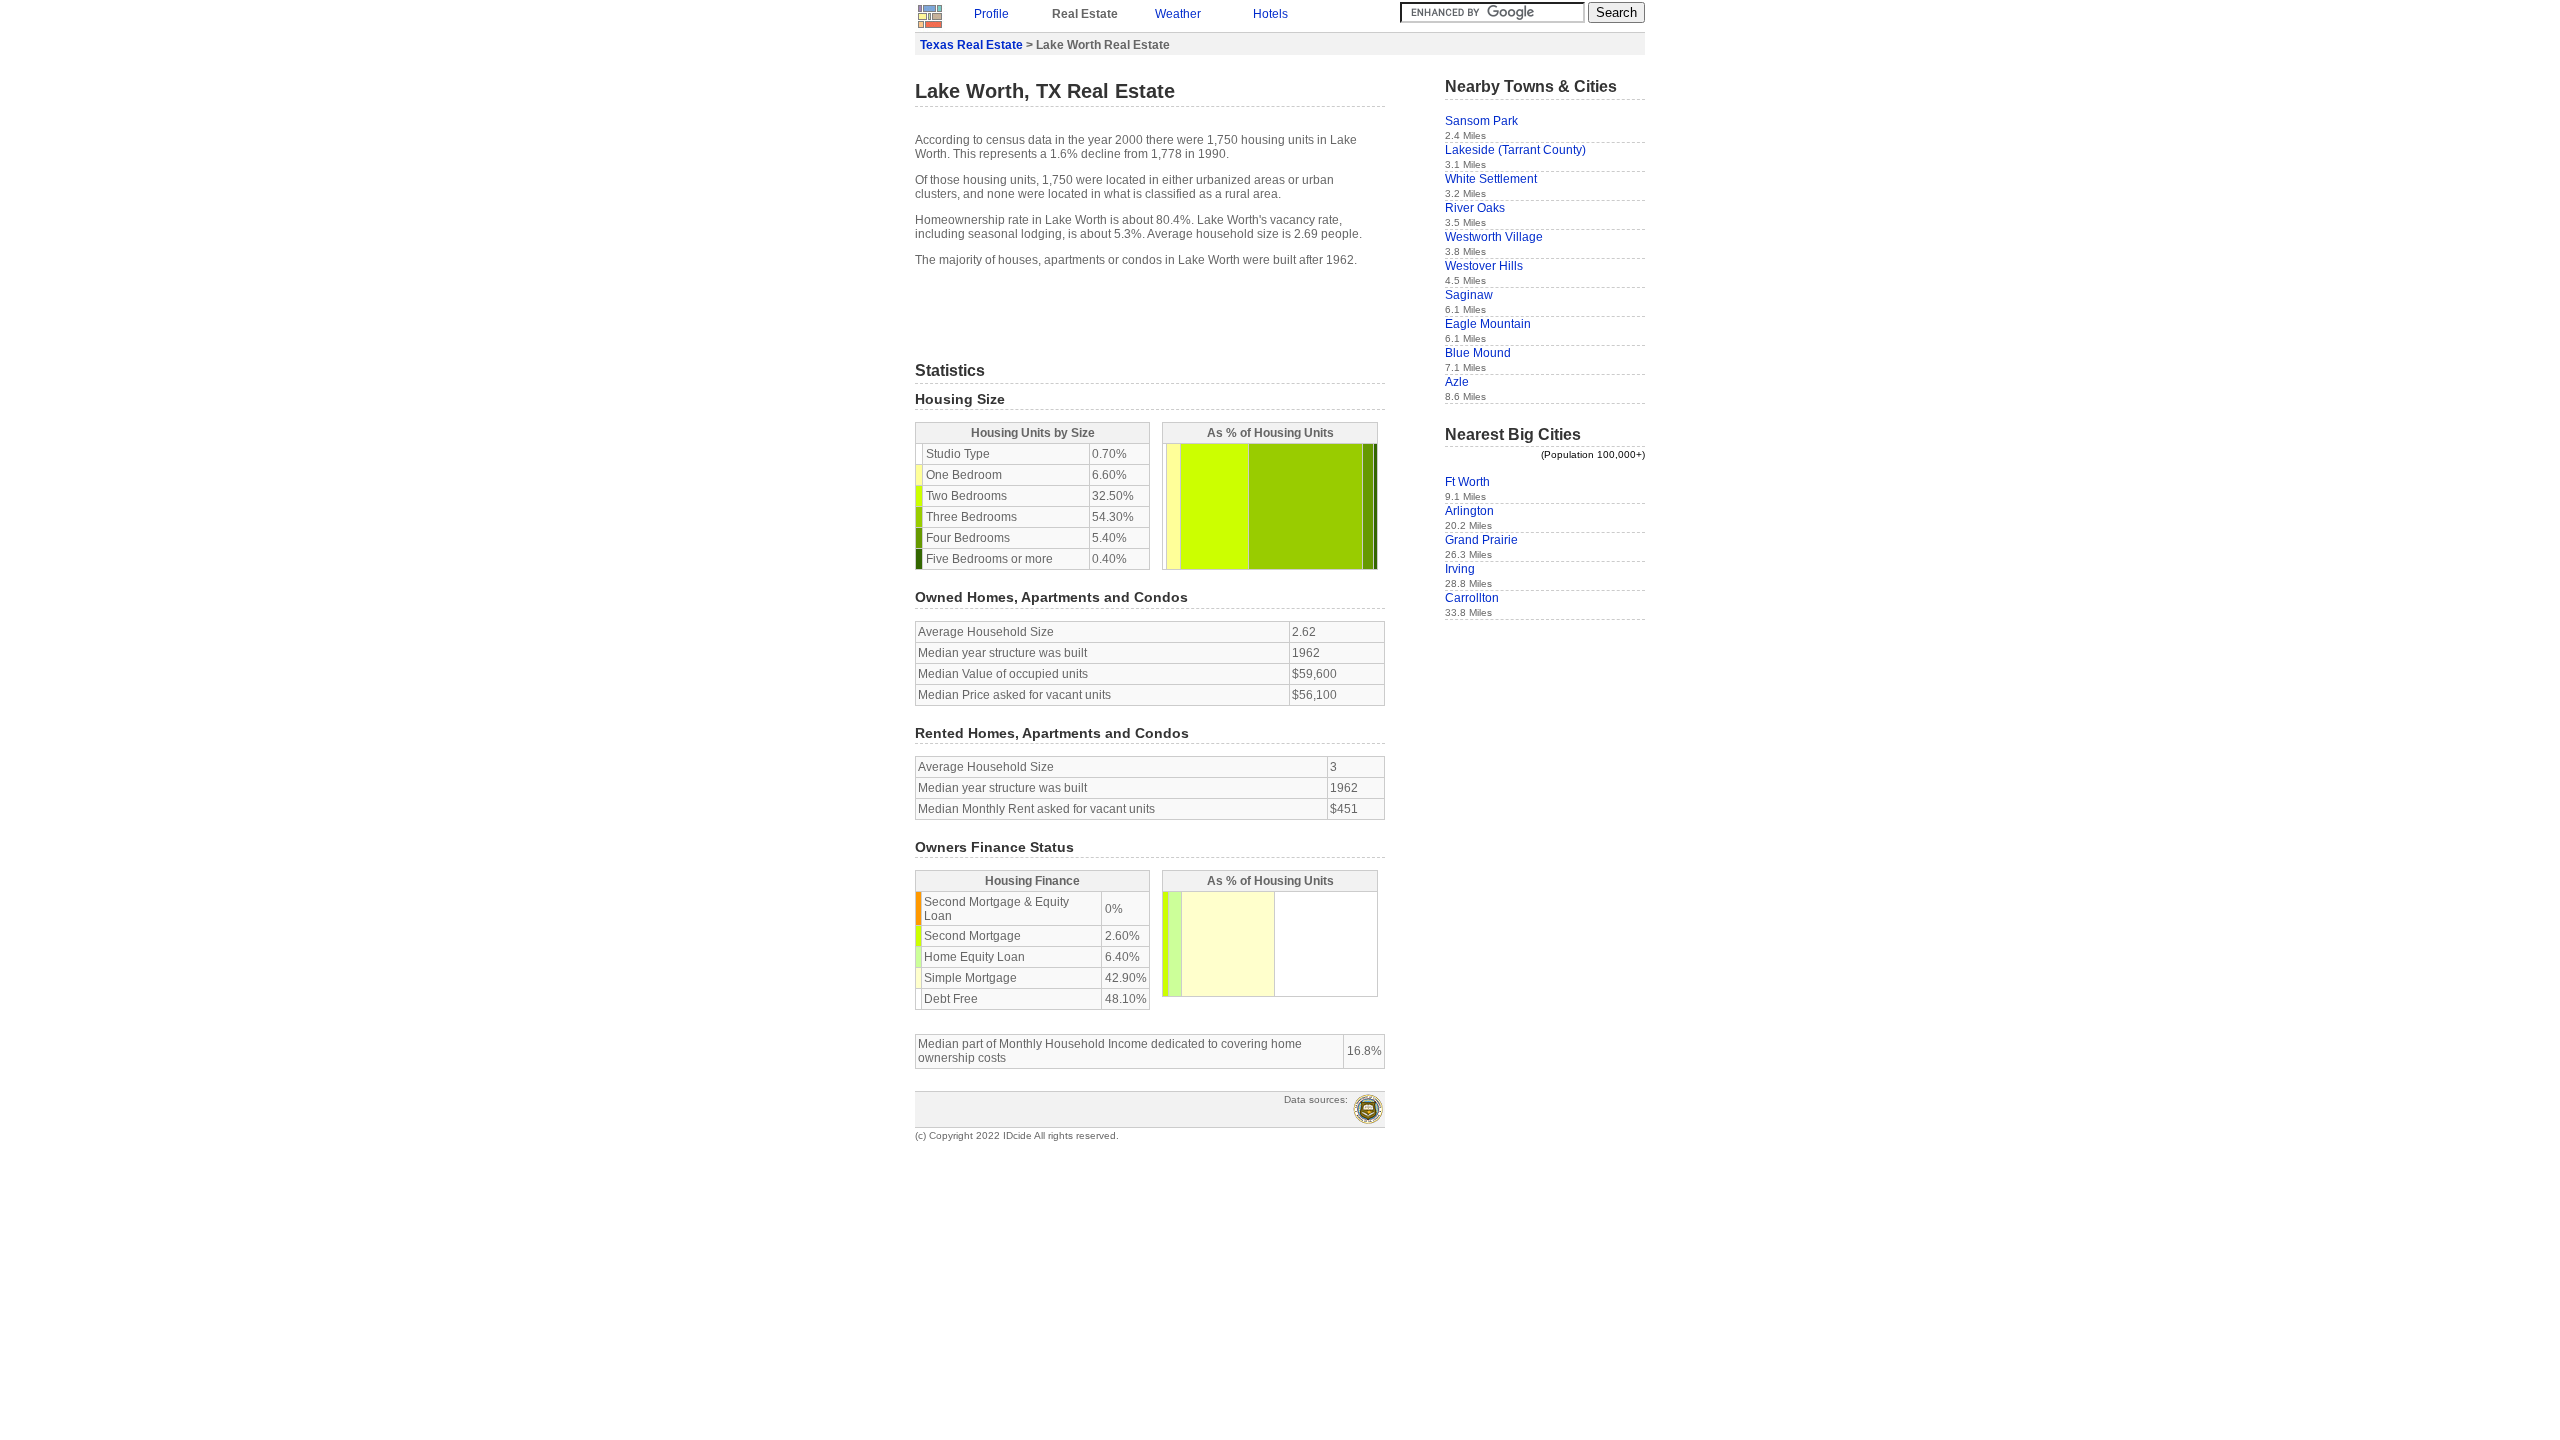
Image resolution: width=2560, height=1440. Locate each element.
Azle (1457, 382)
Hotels (1270, 14)
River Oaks (1475, 208)
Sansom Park (1481, 121)
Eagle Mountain (1488, 324)
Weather (1178, 14)
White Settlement (1491, 179)
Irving (1460, 569)
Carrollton (1472, 598)
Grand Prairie (1481, 540)
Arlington (1469, 511)
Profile (991, 14)
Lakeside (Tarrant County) (1515, 150)
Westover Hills (1484, 266)
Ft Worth (1467, 482)
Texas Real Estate (971, 45)
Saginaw (1469, 295)
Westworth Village (1494, 237)
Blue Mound (1478, 353)
